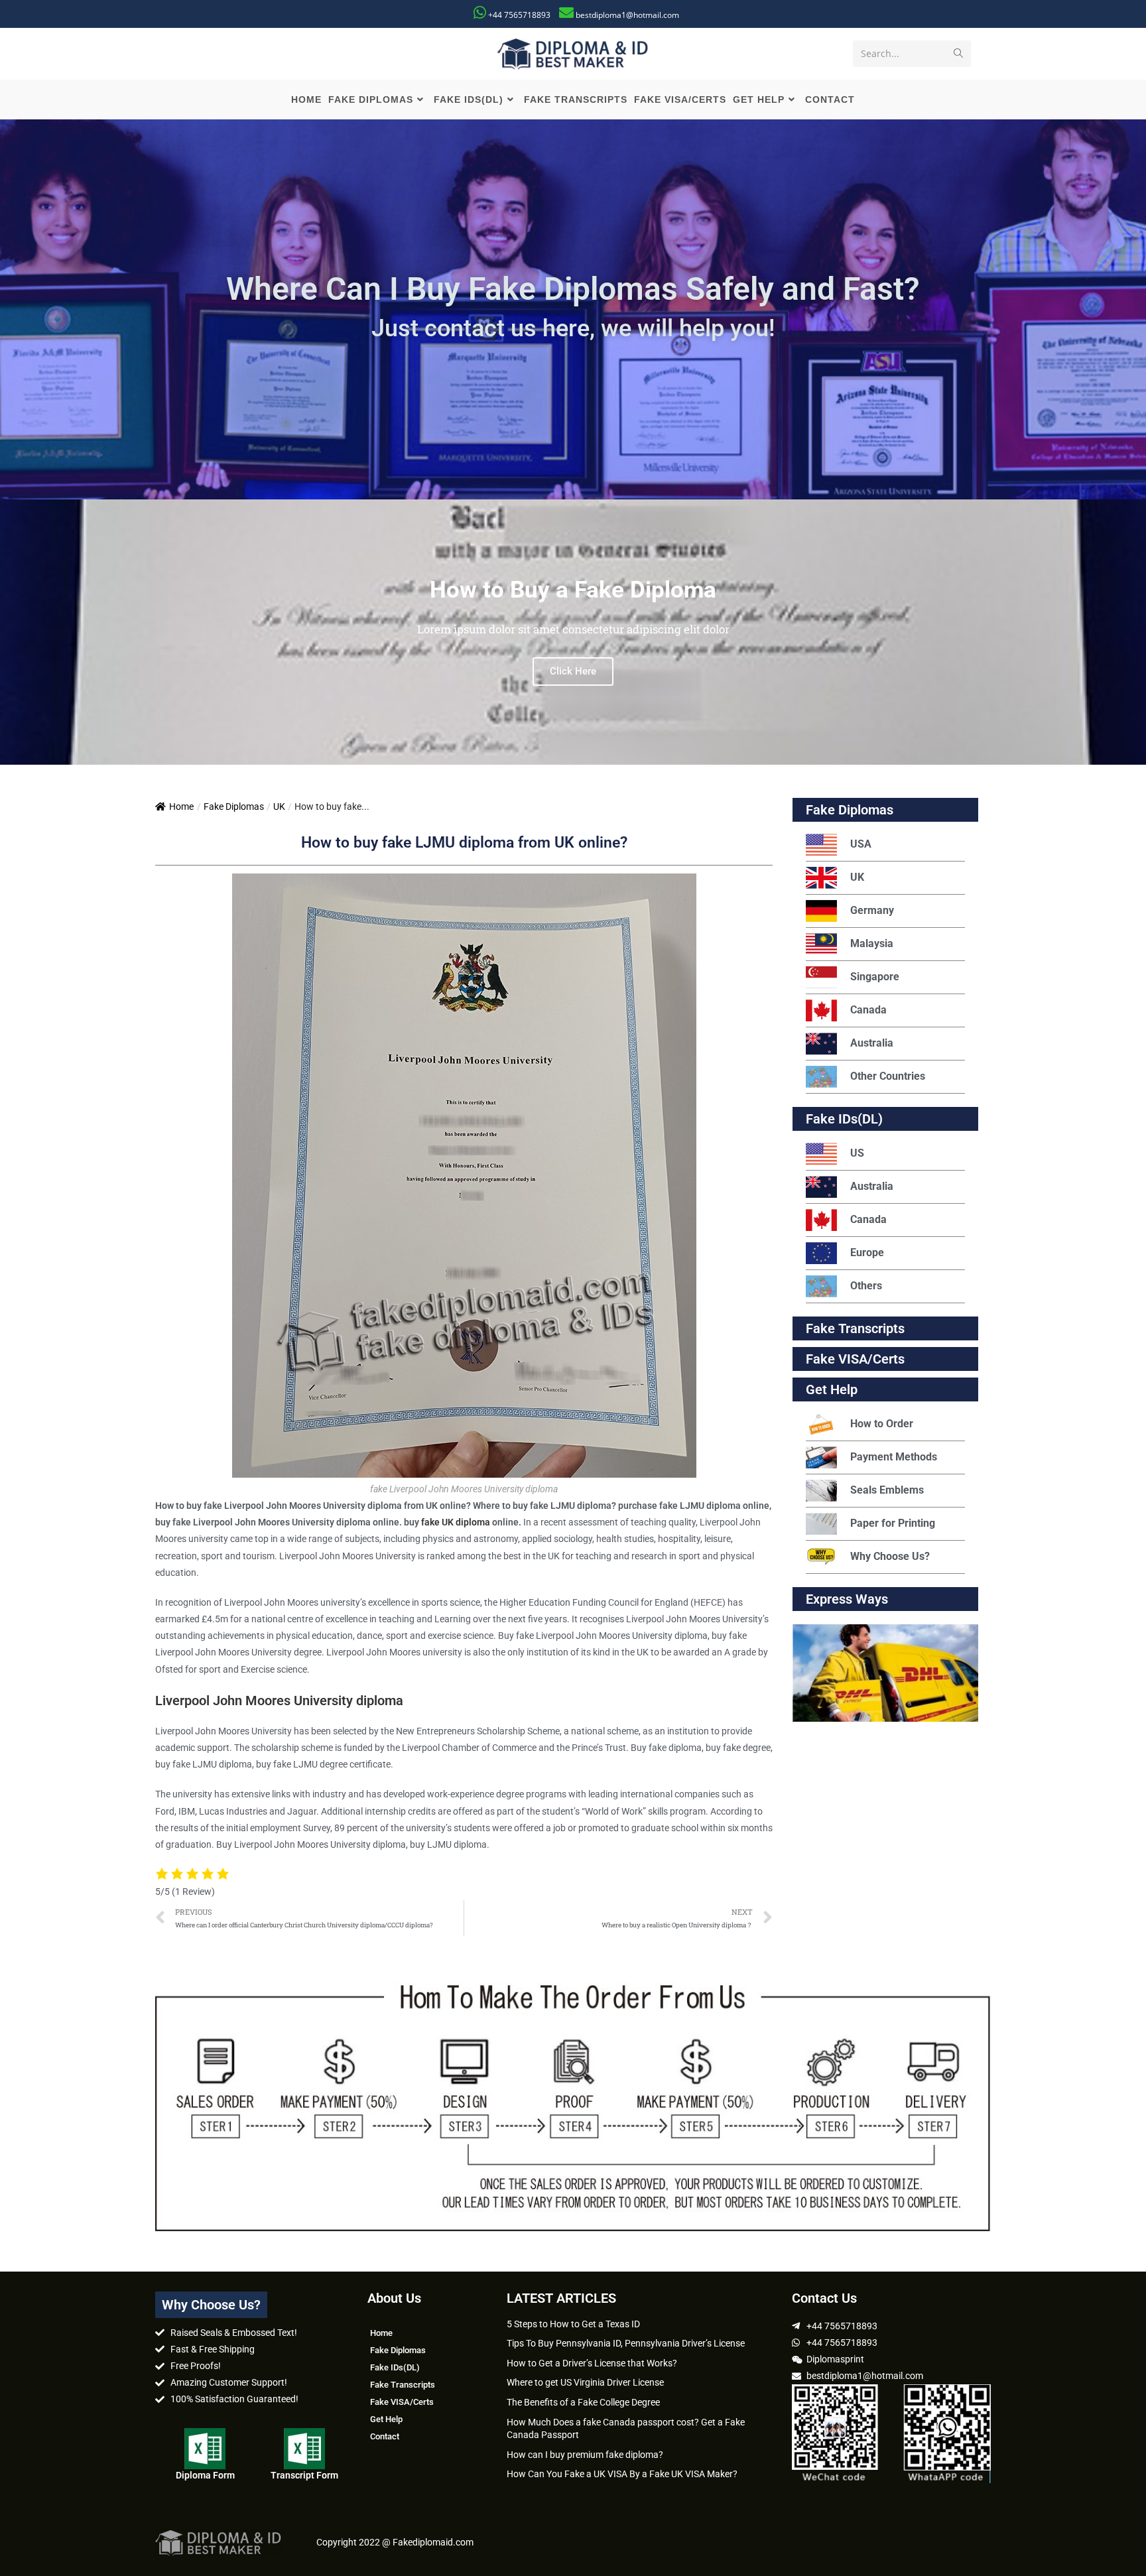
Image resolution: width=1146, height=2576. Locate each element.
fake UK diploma (456, 1522)
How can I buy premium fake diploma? (585, 2455)
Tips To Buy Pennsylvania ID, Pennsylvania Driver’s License (626, 2343)
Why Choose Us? (890, 1556)
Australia (872, 1043)
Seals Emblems (887, 1490)
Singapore (875, 977)
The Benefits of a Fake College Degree (583, 2402)
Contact (385, 2436)
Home (181, 806)
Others (866, 1286)
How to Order (882, 1424)
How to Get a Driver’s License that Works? (592, 2363)
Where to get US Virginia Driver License (585, 2382)
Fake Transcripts (855, 1328)
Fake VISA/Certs (855, 1359)
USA (861, 844)
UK (279, 806)
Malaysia (872, 943)
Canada (868, 1010)
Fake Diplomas (234, 806)
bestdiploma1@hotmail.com (627, 15)
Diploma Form (205, 2475)
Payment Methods (894, 1457)
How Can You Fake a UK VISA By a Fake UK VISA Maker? (622, 2474)
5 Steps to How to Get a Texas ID (573, 2324)
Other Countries (888, 1076)
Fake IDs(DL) (844, 1119)
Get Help (386, 2419)
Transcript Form (304, 2475)
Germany (872, 910)
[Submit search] (958, 54)
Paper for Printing (893, 1523)
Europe (867, 1253)
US (857, 1153)
